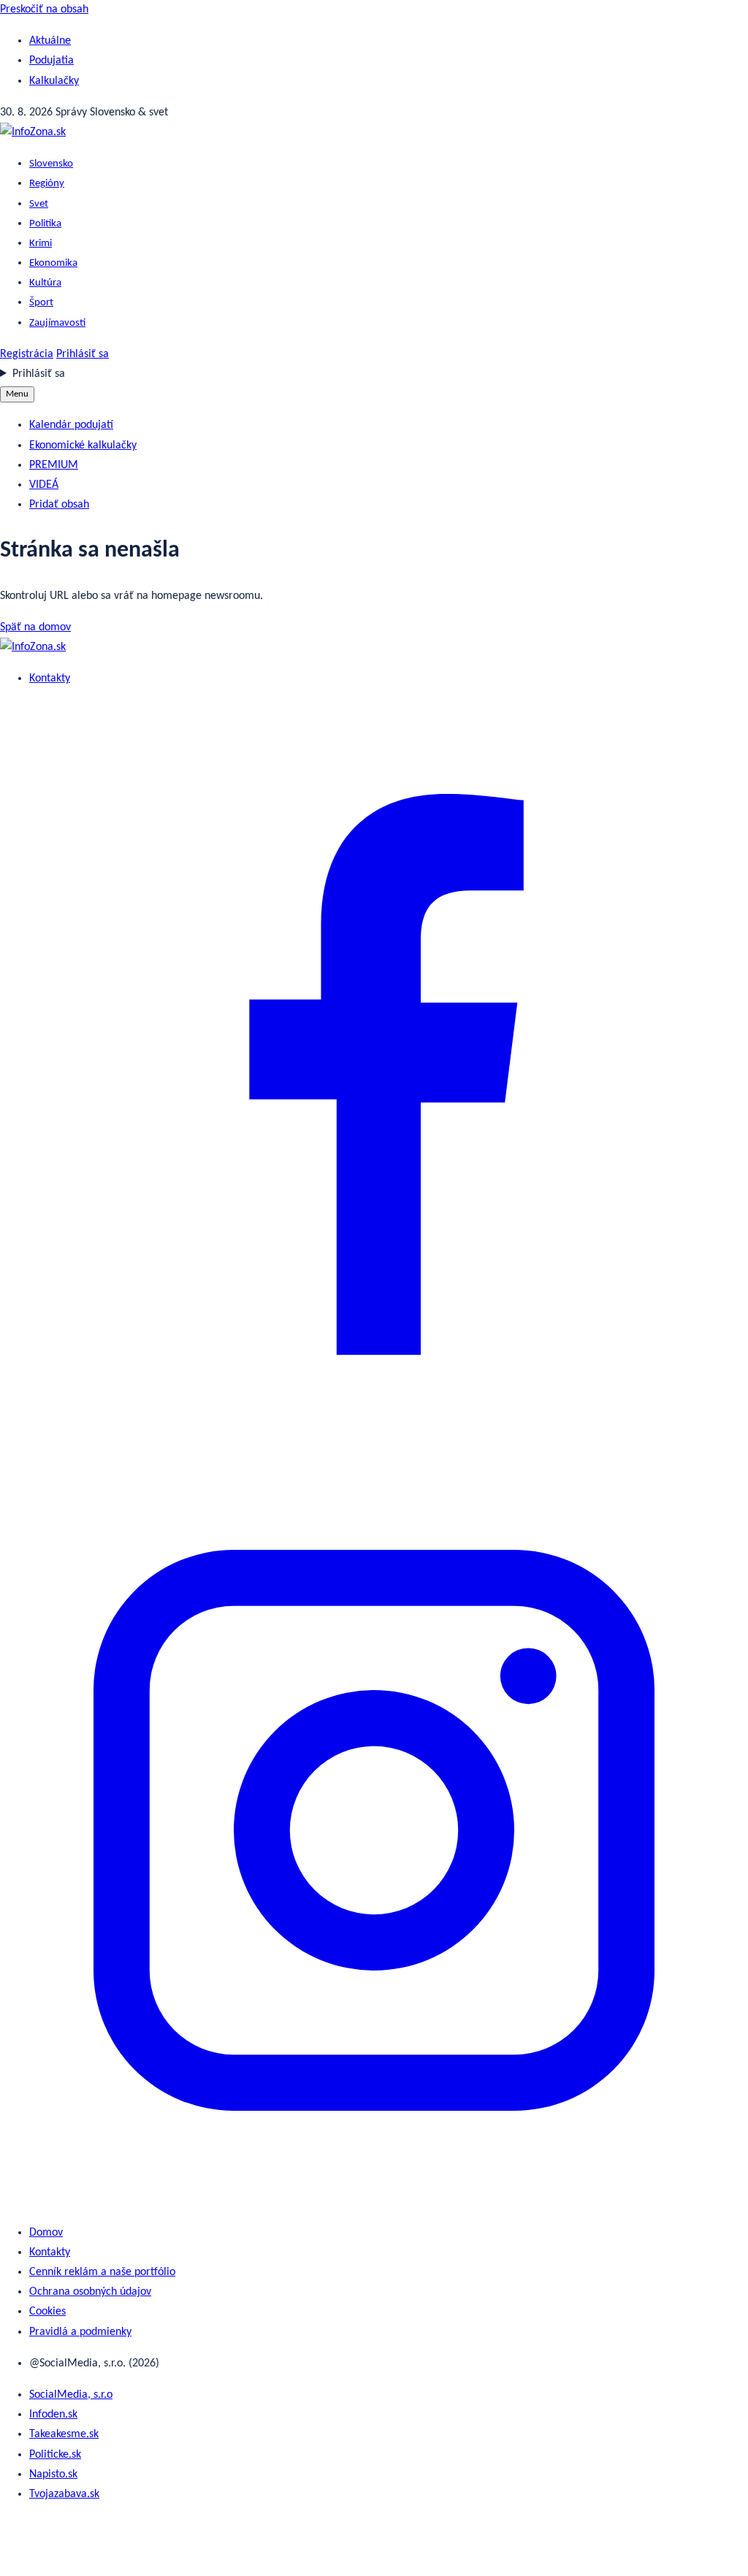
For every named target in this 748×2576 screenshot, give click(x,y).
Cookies (47, 2312)
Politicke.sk (55, 2455)
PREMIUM (54, 465)
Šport (41, 303)
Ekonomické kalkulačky (83, 446)
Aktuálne (50, 41)
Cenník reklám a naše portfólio (102, 2272)
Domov (46, 2233)
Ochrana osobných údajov (90, 2292)
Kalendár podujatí (71, 425)
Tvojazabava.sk (64, 2494)
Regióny (47, 184)
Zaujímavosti (57, 323)
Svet (39, 204)
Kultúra (45, 283)
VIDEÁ (44, 485)
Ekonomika (53, 263)
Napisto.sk (53, 2474)
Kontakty (50, 679)
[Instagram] (374, 2201)
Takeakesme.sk (64, 2434)
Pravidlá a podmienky (80, 2332)
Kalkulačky (54, 81)
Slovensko (51, 164)
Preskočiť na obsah (44, 9)
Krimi (41, 244)
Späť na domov (35, 627)
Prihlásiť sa (83, 354)
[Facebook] (374, 1445)
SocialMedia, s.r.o (71, 2395)
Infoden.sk (53, 2415)
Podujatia (51, 61)
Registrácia (27, 354)
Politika (45, 224)
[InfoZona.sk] (33, 132)
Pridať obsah (59, 505)
